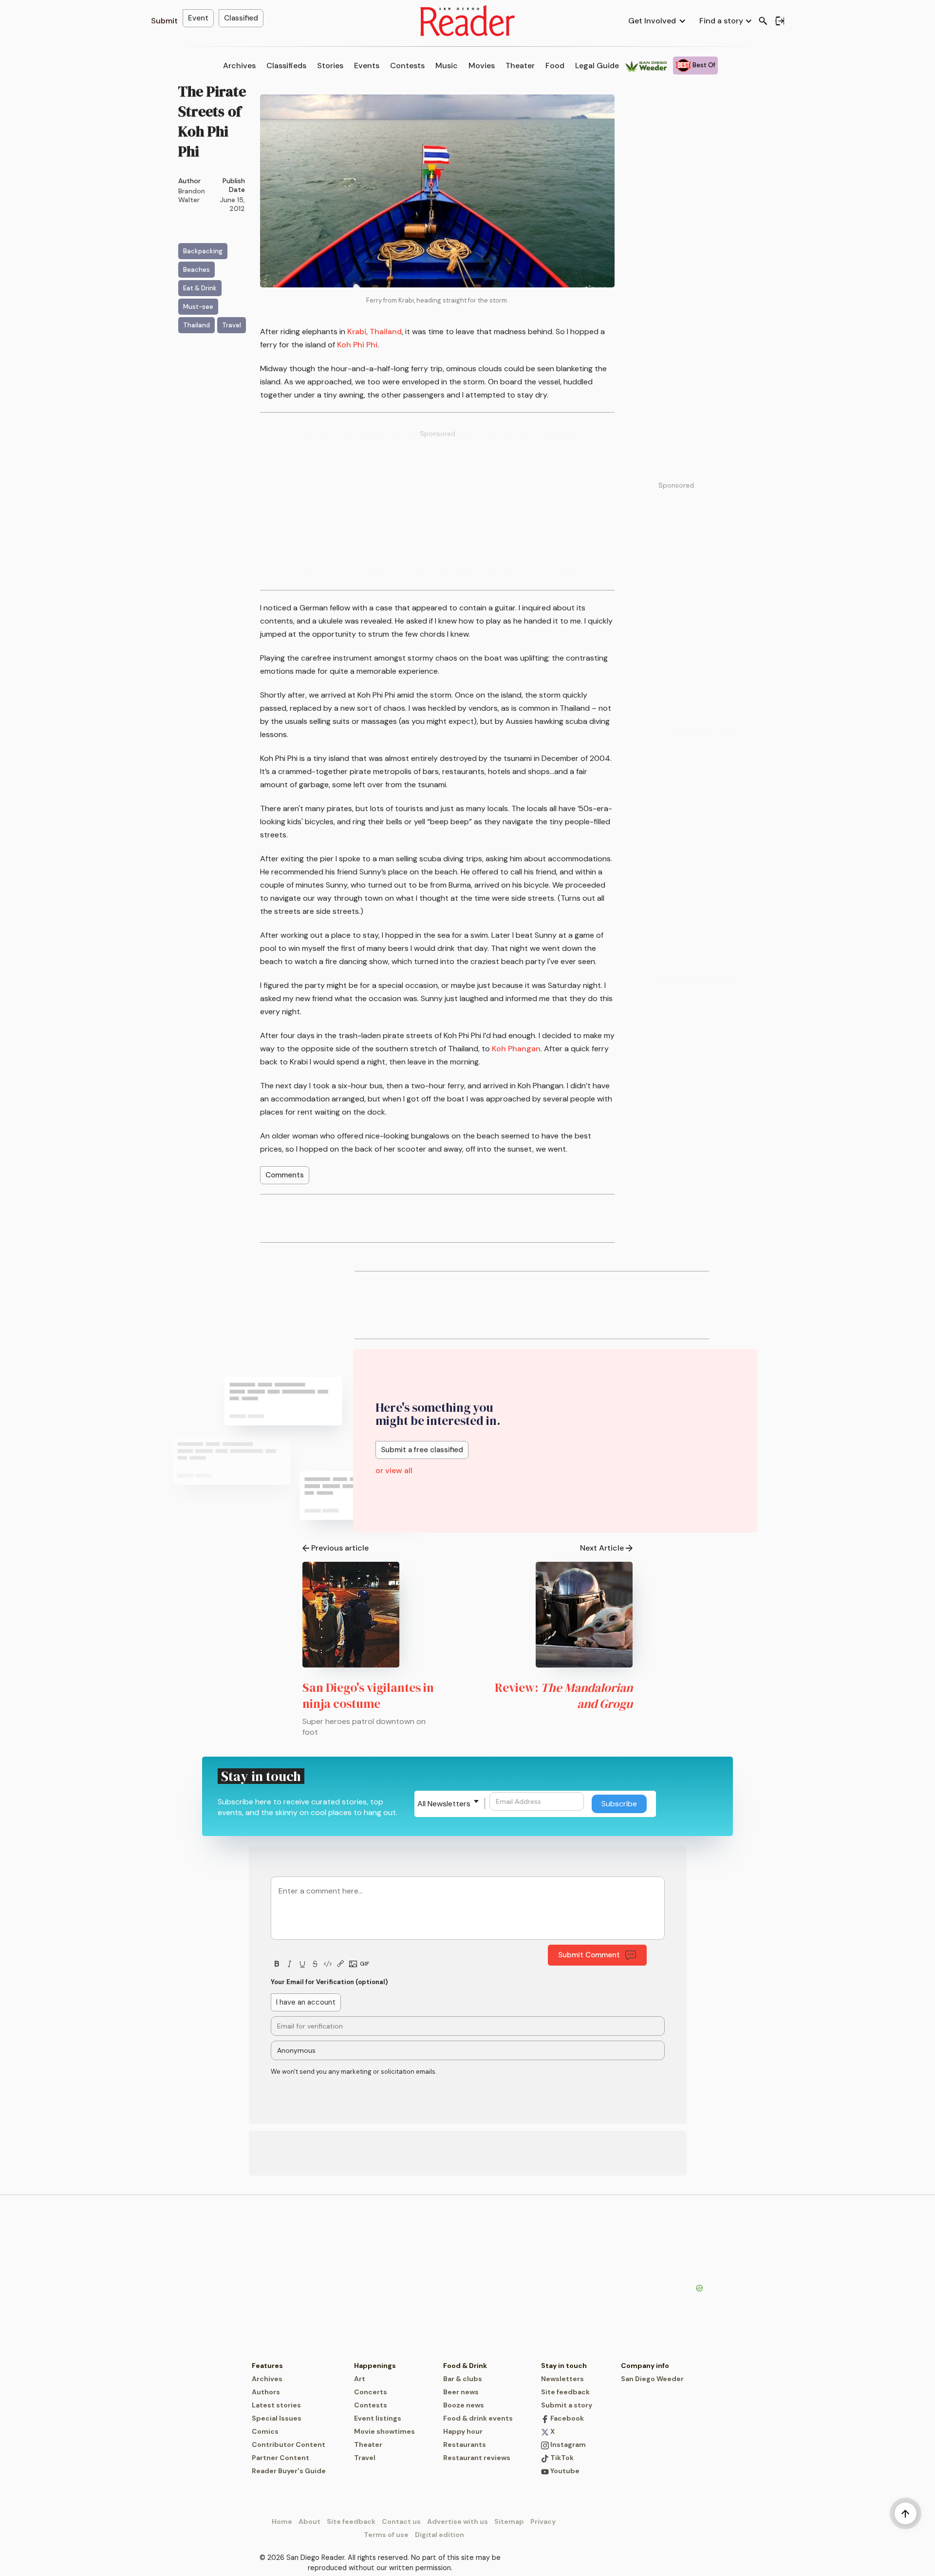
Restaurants (465, 2444)
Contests (407, 66)
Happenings (375, 2366)
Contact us (401, 2521)
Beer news (461, 2392)
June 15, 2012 (233, 204)
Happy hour (463, 2431)
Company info (645, 2366)
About (309, 2521)
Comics (265, 2431)
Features (267, 2366)
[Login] (780, 21)
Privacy (543, 2521)
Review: (564, 1695)
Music (447, 66)
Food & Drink (465, 2366)
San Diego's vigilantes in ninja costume (368, 1695)
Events (367, 66)
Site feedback (565, 2392)
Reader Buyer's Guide (289, 2471)
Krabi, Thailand (374, 331)
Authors (266, 2392)
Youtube (564, 2471)
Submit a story (567, 2405)
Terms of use (386, 2535)
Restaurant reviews (477, 2458)
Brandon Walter (192, 195)
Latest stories (276, 2405)
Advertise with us (458, 2521)
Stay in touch (564, 2366)
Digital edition (439, 2535)
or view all (394, 1470)
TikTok (561, 2458)
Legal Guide (597, 66)
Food (555, 66)
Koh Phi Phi (357, 345)
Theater (520, 66)
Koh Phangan (516, 1049)
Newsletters (562, 2379)
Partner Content (280, 2458)
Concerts (371, 2392)
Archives (239, 66)
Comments (285, 1175)
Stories (330, 66)
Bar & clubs (463, 2379)
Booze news (464, 2405)
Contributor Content (289, 2444)
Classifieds (286, 66)
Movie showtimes (384, 2431)
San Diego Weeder (652, 2379)
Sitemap (509, 2521)
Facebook (566, 2418)
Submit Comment (589, 1955)
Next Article (602, 1548)
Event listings (378, 2418)
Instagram (567, 2444)
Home (282, 2521)
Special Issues (277, 2418)
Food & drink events (478, 2418)
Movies (482, 66)
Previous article (340, 1548)
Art (360, 2379)
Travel (365, 2458)
